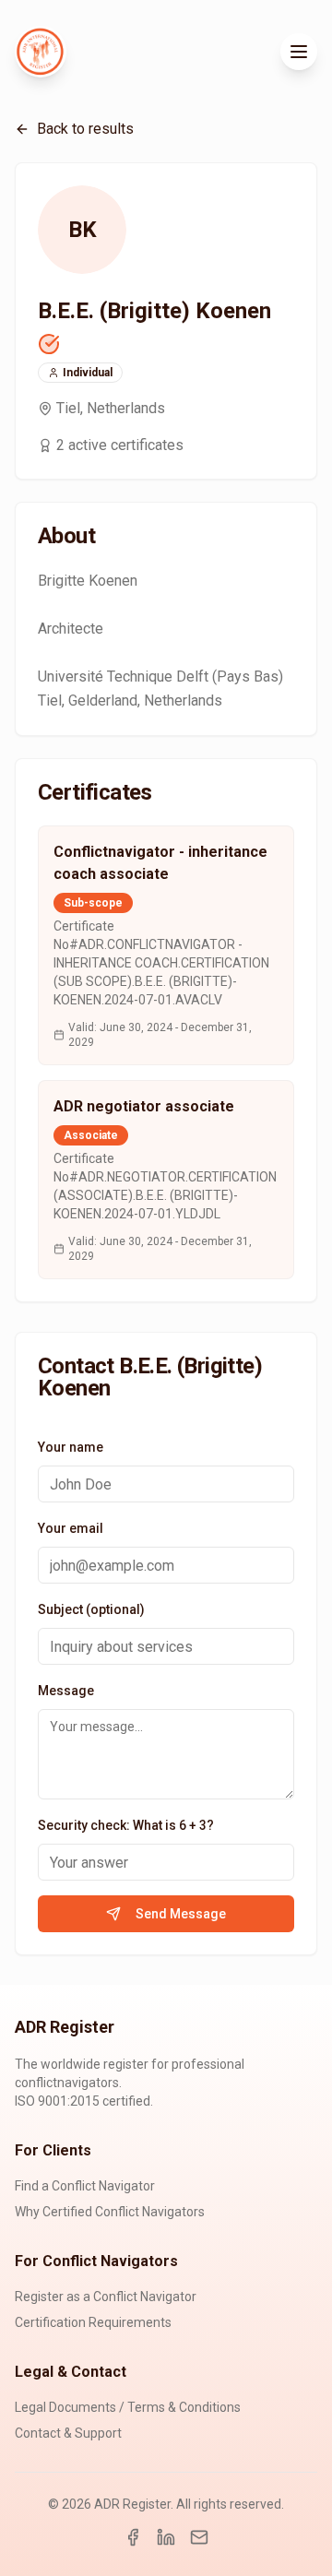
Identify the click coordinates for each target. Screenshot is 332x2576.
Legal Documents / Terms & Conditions (128, 2407)
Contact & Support (68, 2433)
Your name (71, 1447)
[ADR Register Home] (41, 52)
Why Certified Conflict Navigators (110, 2212)
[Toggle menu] (299, 52)
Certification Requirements (93, 2322)
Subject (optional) (91, 1609)
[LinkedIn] (166, 2537)
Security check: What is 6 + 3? (126, 1825)
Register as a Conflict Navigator (106, 2297)
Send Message (181, 1914)
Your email (71, 1528)
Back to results (85, 129)
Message (66, 1691)
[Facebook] (133, 2537)
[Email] (199, 2537)
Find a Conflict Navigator (85, 2186)
